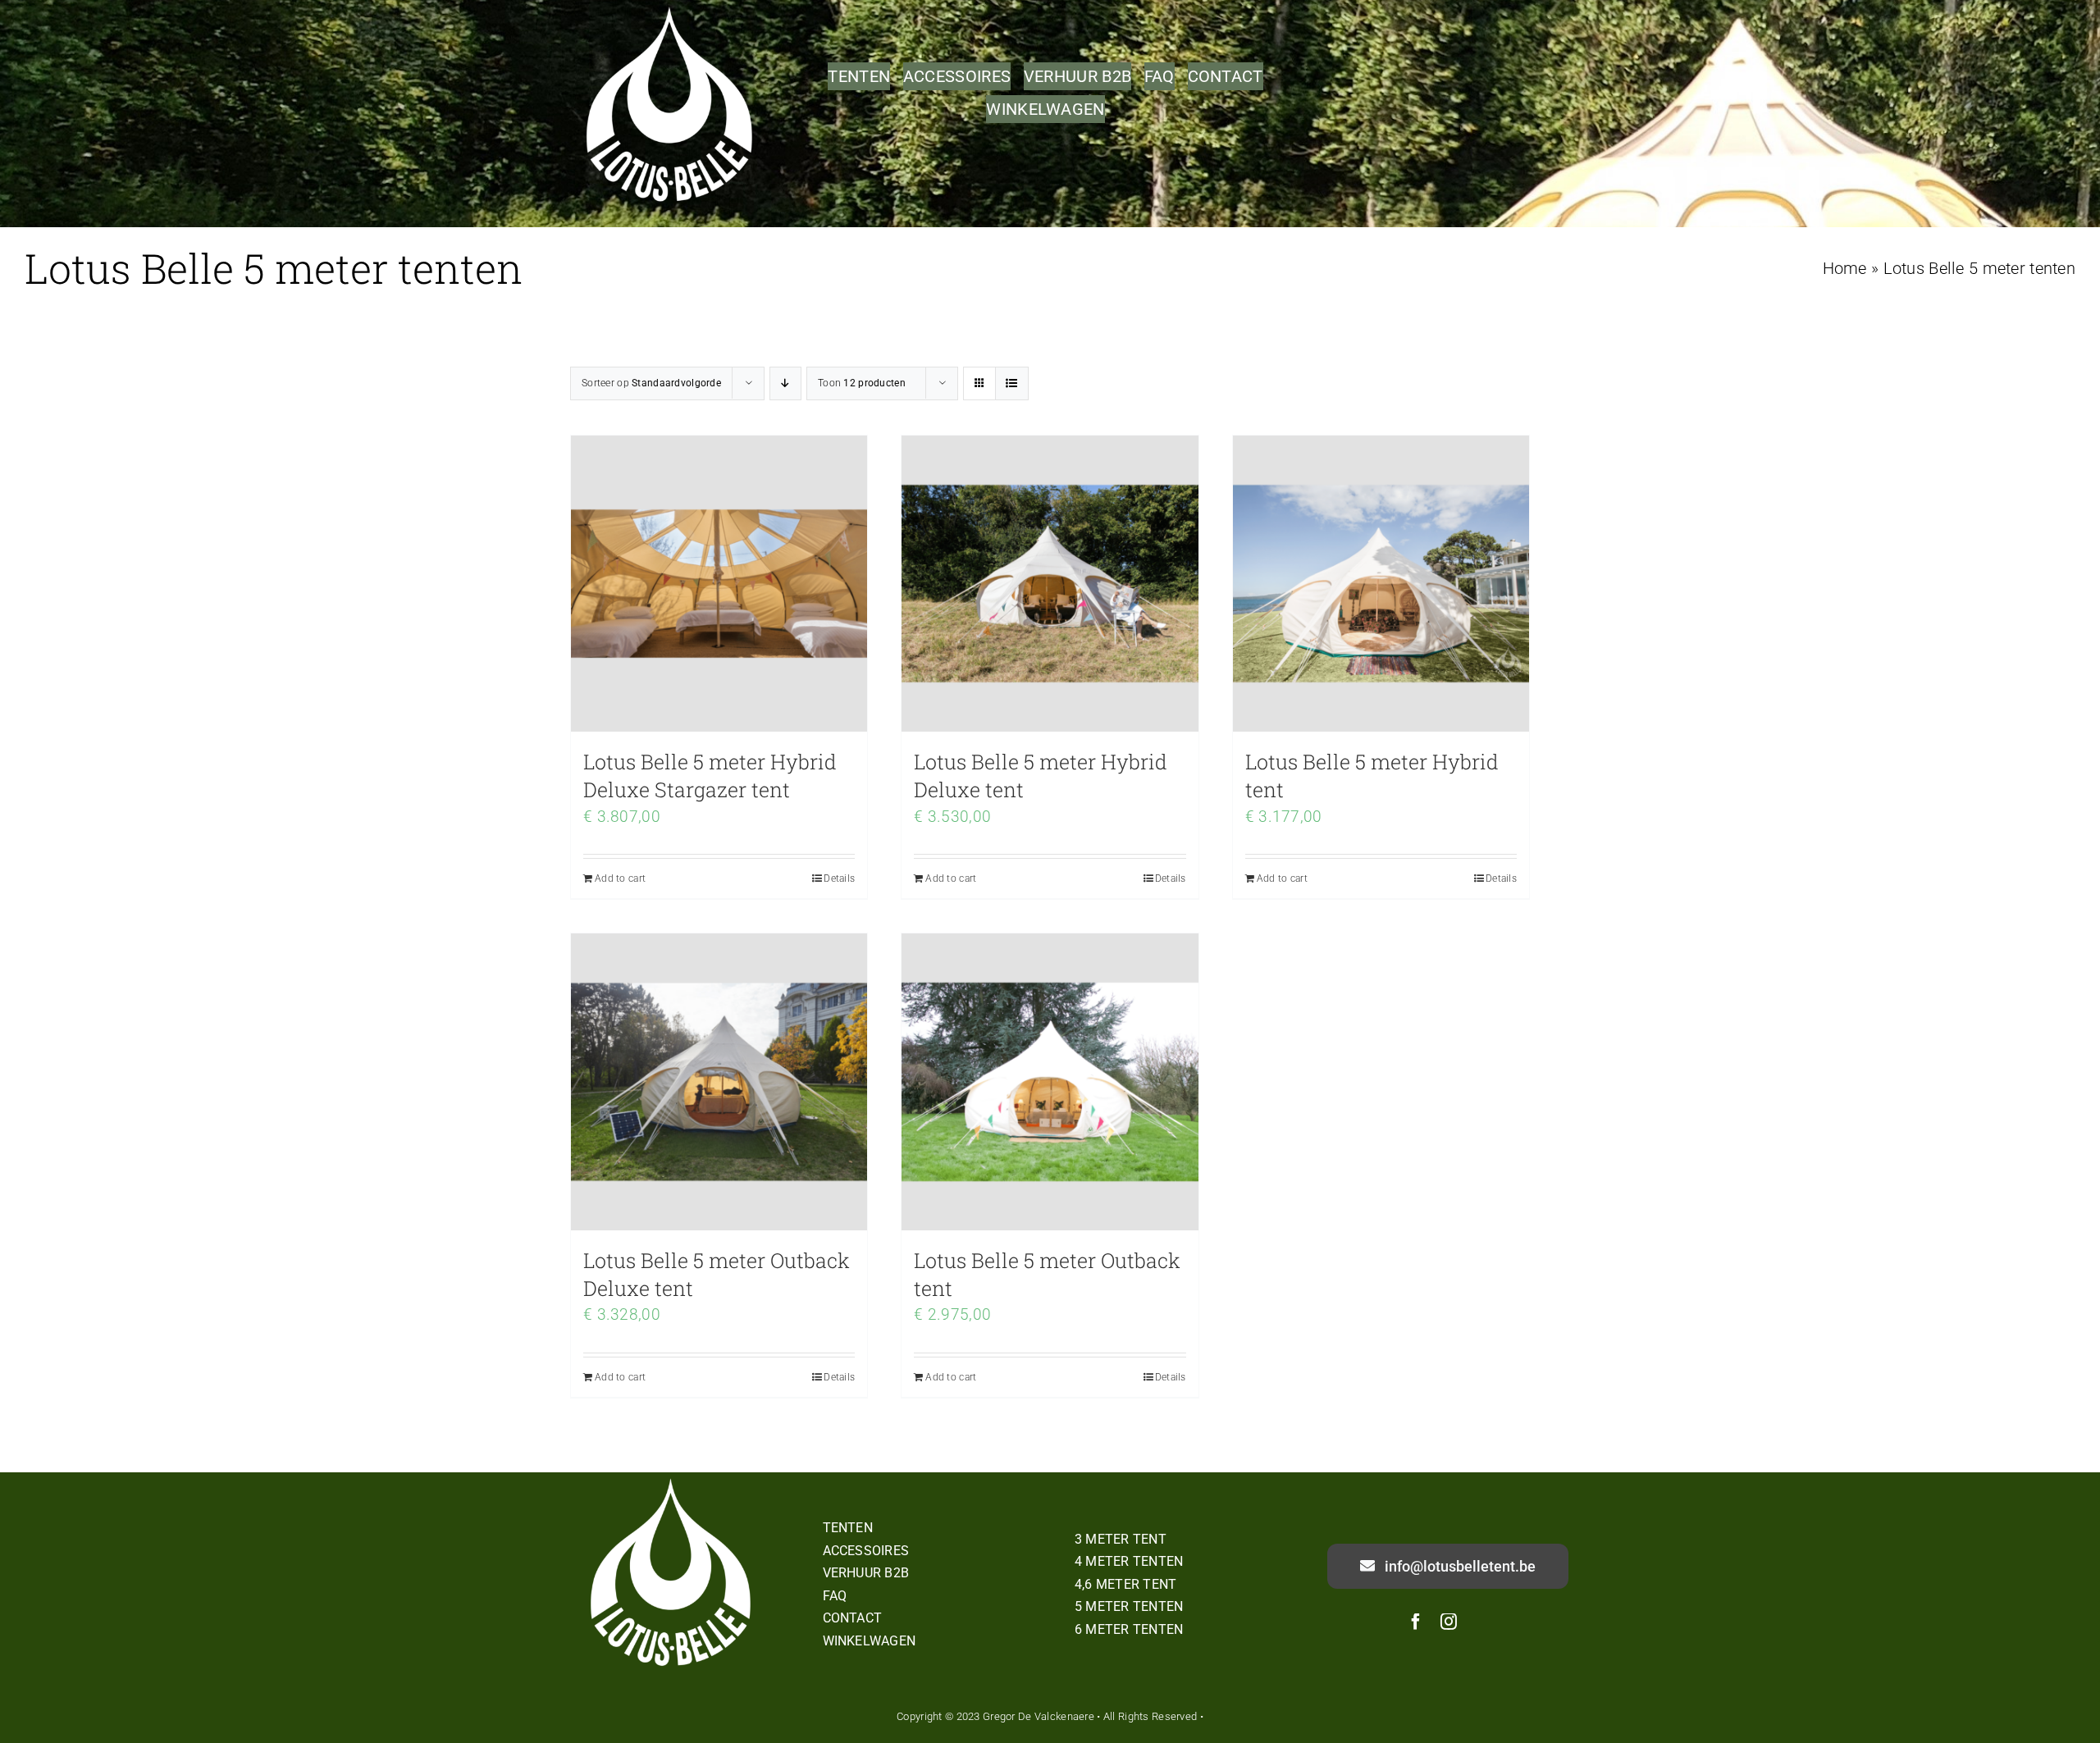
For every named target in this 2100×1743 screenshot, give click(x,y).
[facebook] (1416, 1622)
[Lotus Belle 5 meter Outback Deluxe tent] (719, 1081)
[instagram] (1449, 1622)
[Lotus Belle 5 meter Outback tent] (1050, 1081)
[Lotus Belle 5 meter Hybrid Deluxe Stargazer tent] (719, 584)
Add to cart (620, 878)
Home (1845, 268)
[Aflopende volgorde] (785, 383)
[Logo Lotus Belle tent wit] (672, 1480)
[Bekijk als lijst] (1012, 383)
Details (839, 878)
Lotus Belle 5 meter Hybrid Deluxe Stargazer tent (710, 776)
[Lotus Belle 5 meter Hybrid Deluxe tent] (1050, 584)
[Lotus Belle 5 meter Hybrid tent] (1381, 584)
